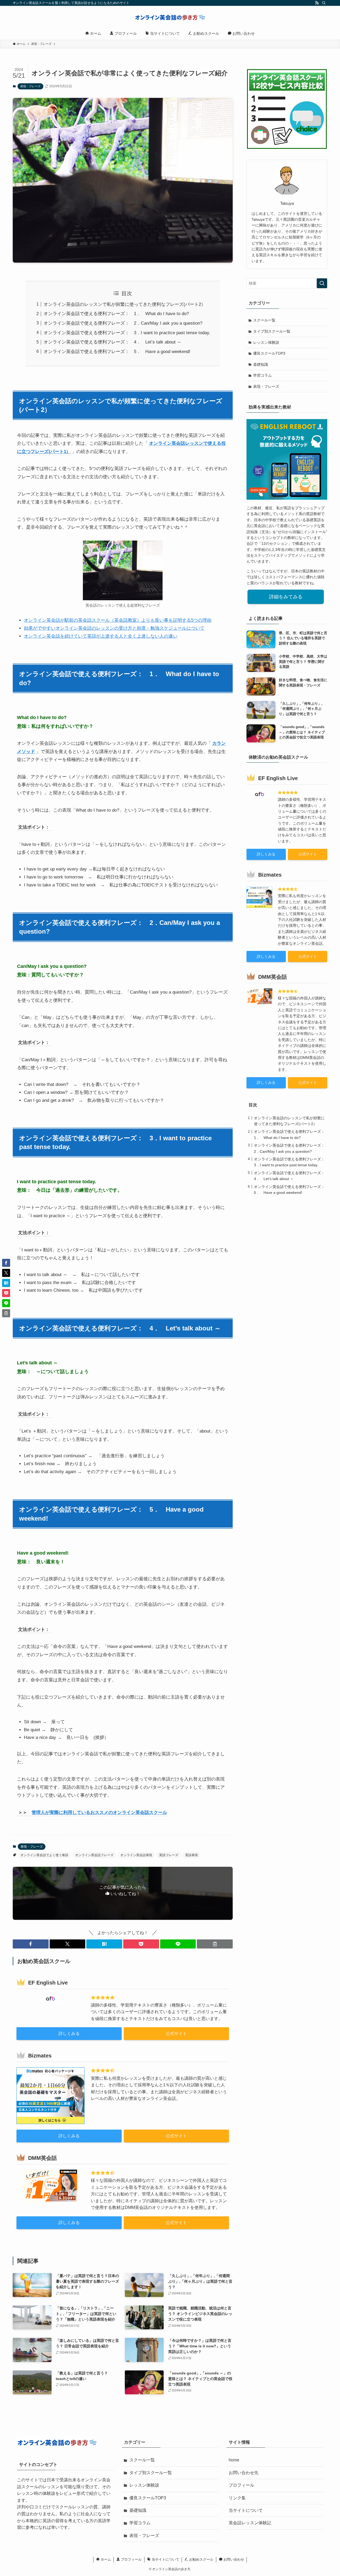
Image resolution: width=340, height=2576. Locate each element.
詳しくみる (69, 2033)
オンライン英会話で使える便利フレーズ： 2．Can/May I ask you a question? (123, 323)
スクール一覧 (264, 320)
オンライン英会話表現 (136, 1855)
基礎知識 (261, 364)
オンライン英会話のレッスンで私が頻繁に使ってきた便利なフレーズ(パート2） (125, 304)
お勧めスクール (201, 2559)
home (234, 2460)
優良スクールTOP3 (269, 353)
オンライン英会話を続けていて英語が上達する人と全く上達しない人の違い (101, 636)
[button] (31, 1944)
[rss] (317, 3)
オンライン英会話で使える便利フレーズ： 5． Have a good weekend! (117, 352)
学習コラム (262, 375)
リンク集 (237, 2498)
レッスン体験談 (266, 342)
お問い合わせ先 (244, 2473)
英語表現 (192, 1855)
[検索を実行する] (322, 283)
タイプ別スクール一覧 (272, 331)
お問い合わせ (233, 2559)
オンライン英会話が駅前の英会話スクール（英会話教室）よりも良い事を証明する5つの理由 (118, 620)
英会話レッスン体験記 (250, 2523)
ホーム (105, 2559)
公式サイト (176, 2033)
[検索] (324, 3)
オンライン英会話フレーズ (94, 1855)
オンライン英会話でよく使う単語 (44, 1855)
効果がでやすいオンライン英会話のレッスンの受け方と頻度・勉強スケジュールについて (114, 628)
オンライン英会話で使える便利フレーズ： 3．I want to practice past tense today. (127, 333)
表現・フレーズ (30, 86)
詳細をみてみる (286, 597)
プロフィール (241, 2485)
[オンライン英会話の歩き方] (170, 18)
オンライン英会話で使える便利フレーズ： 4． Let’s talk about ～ (112, 342)
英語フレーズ (169, 1855)
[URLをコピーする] (215, 1944)
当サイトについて (246, 2510)
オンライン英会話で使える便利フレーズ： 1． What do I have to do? (116, 314)
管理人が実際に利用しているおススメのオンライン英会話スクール (99, 1813)
